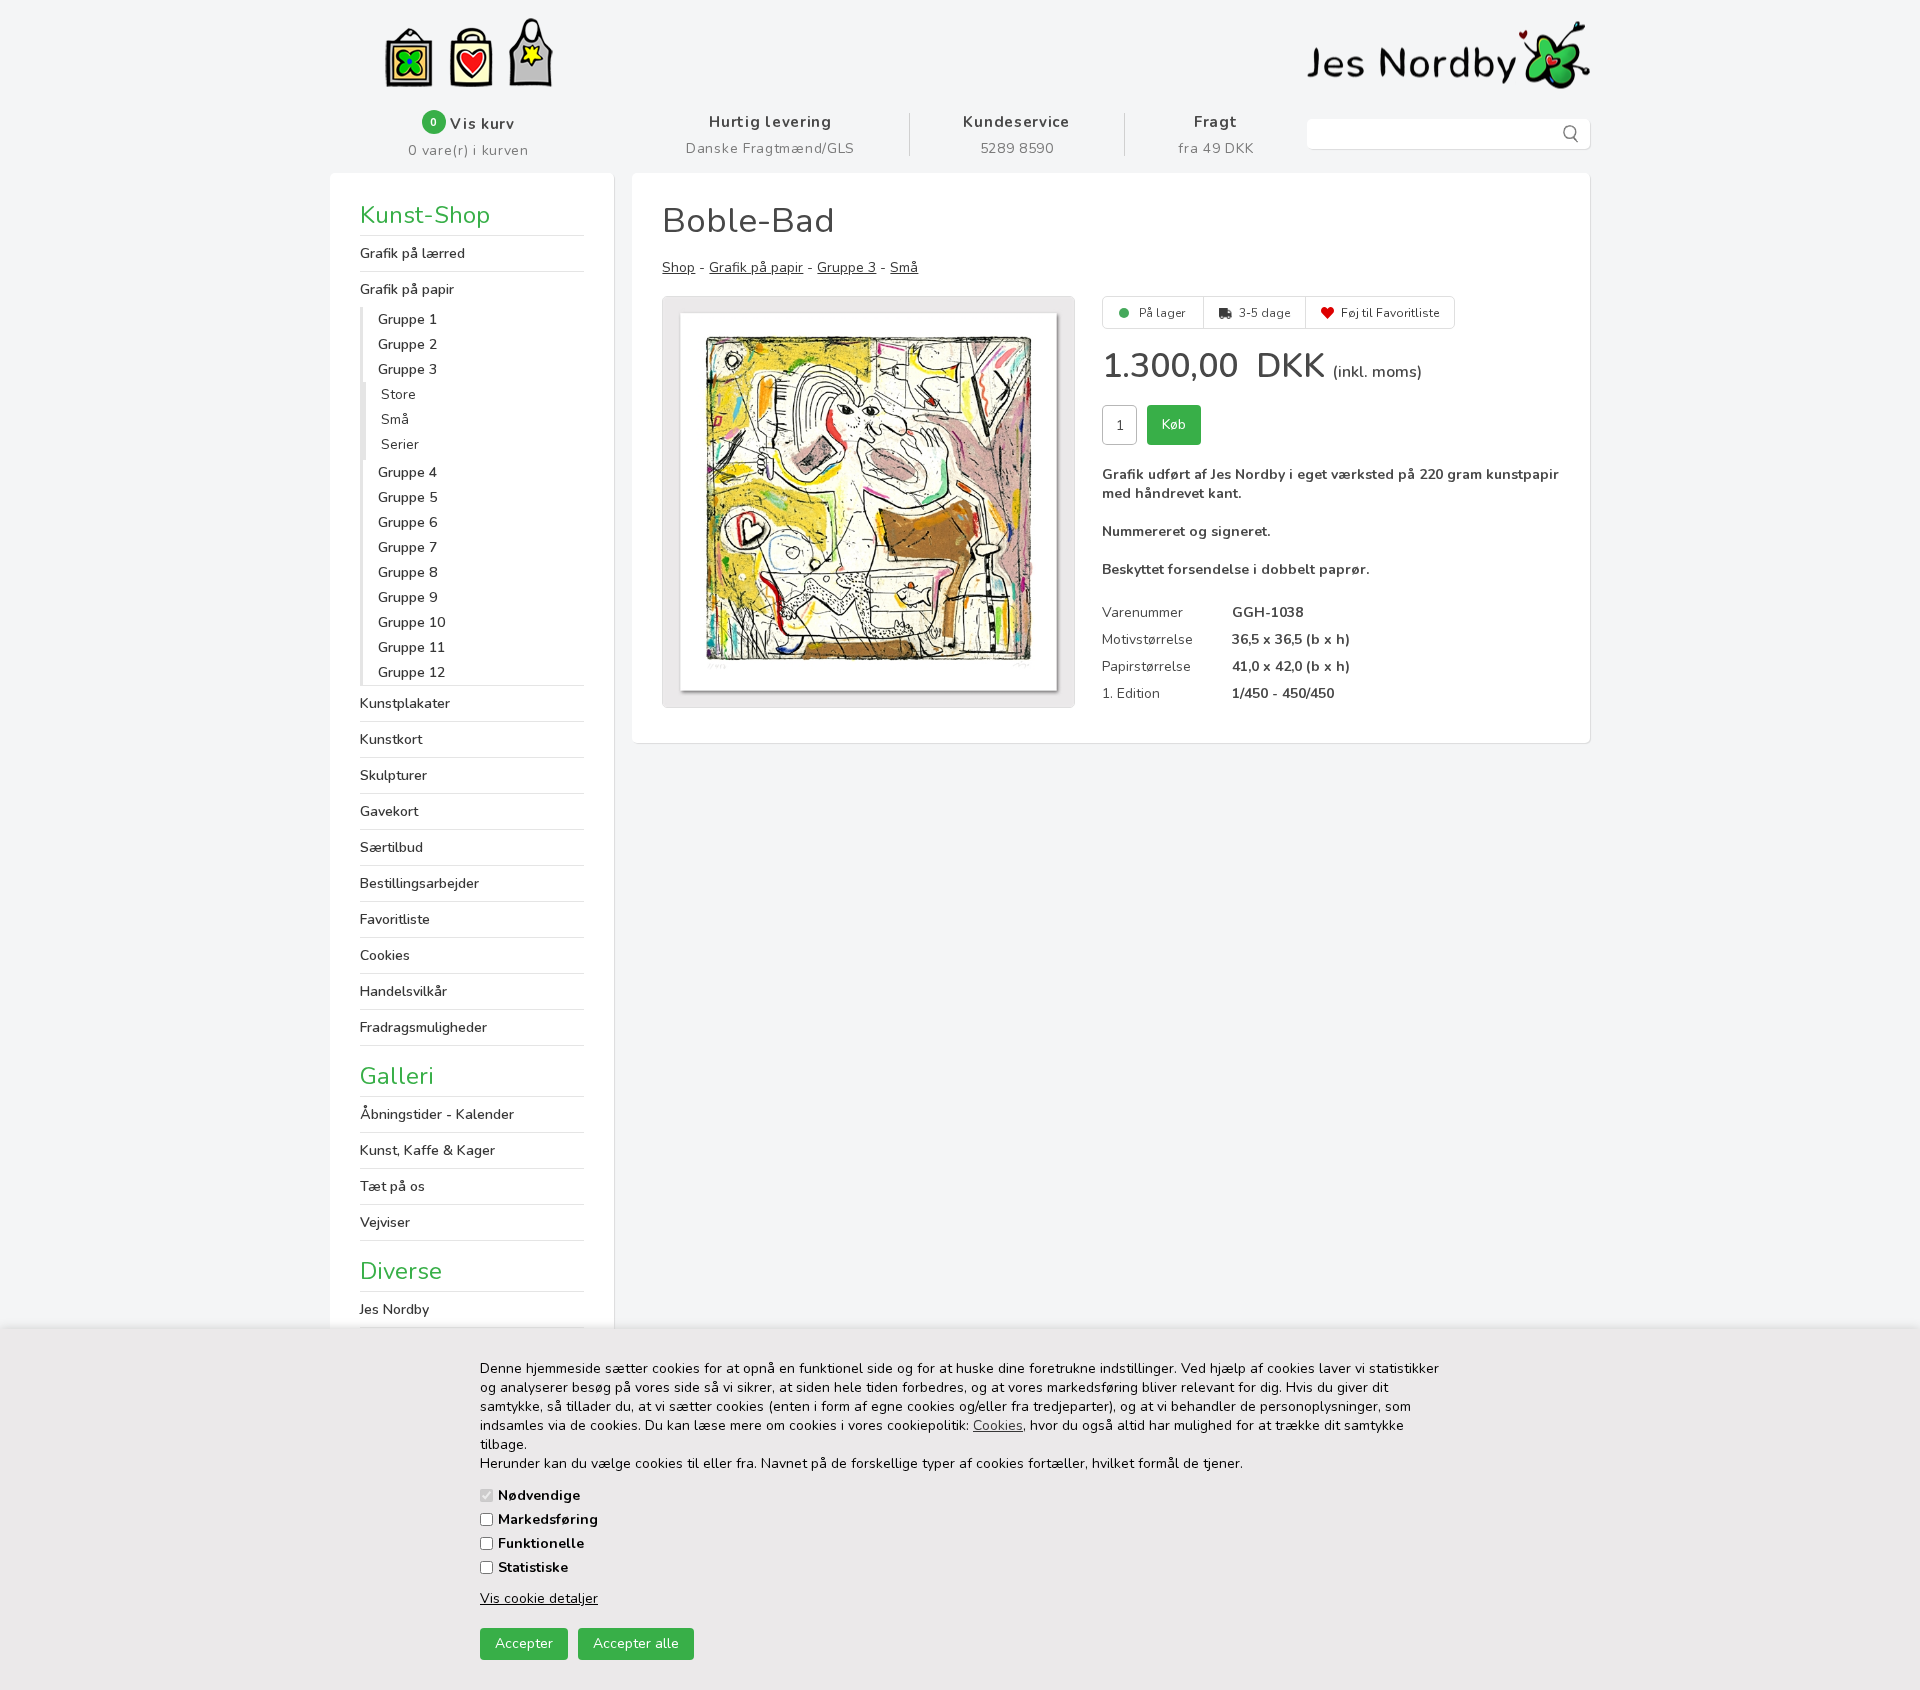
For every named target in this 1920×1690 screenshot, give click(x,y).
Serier (400, 444)
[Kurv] (471, 59)
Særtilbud (391, 847)
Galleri (397, 1076)
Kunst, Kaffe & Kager (427, 1150)
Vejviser (385, 1222)
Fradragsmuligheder (423, 1027)
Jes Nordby (394, 1309)
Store (398, 394)
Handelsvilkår (403, 991)
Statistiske (533, 1567)
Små (395, 419)
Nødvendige (539, 1495)
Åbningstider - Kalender (437, 1114)
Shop (678, 267)
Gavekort (389, 811)
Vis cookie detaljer (539, 1598)
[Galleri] (409, 59)
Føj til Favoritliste (1390, 313)
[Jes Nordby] (531, 55)
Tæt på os (392, 1186)
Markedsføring (548, 1519)
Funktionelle (541, 1543)
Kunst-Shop (425, 217)
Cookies (998, 1425)
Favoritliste (395, 919)
